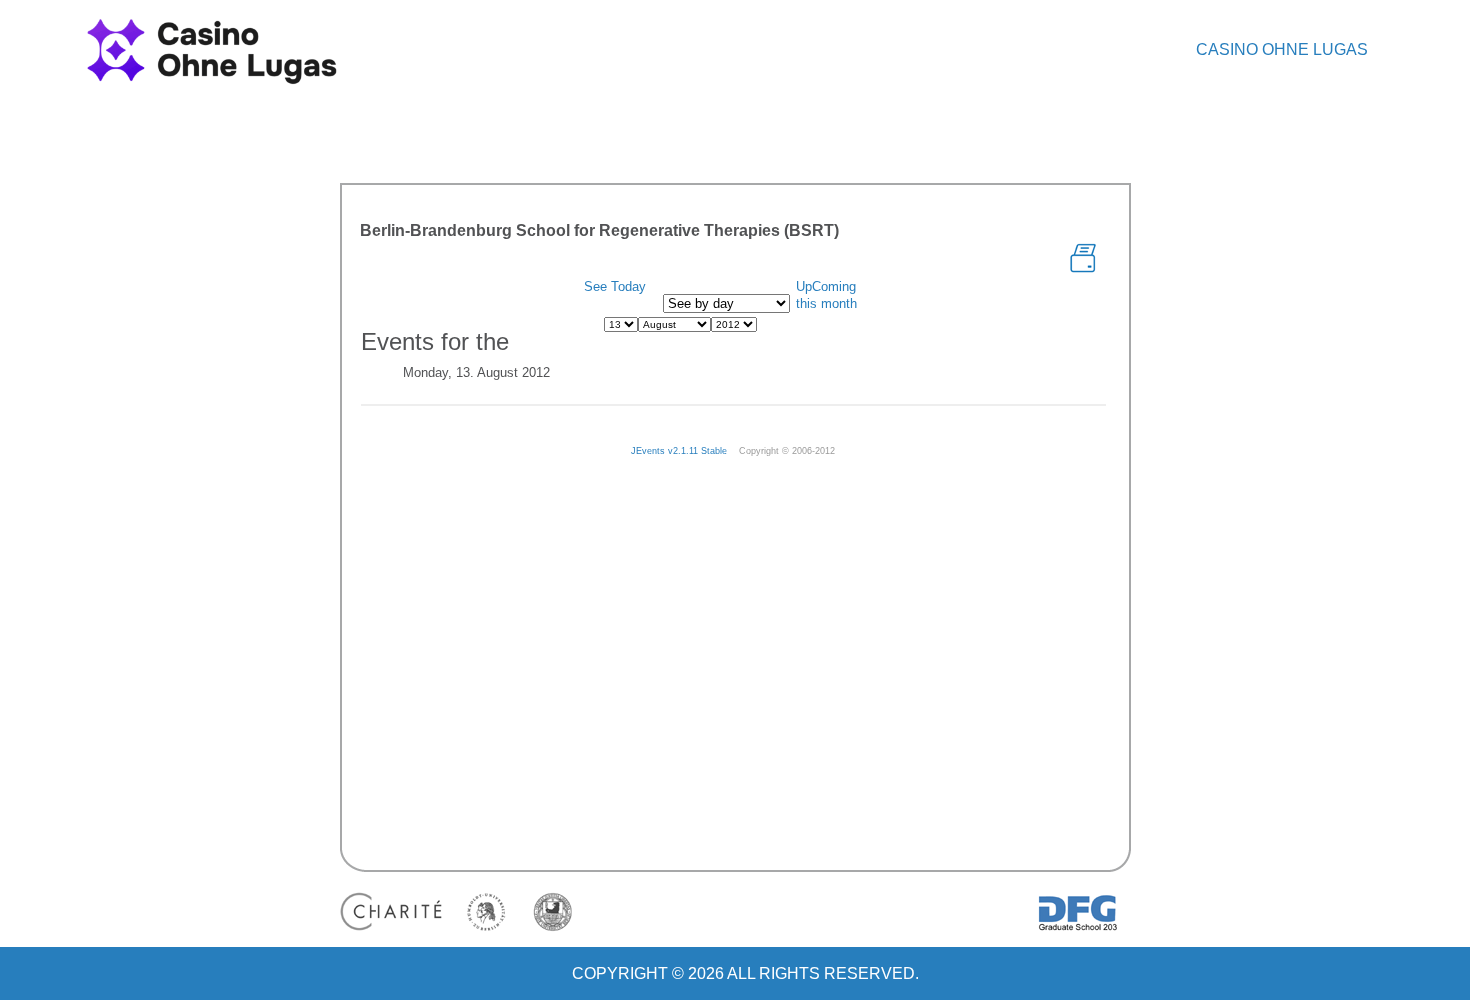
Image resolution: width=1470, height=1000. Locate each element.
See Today (615, 286)
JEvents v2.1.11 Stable (679, 451)
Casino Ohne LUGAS (1282, 49)
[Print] (1083, 256)
